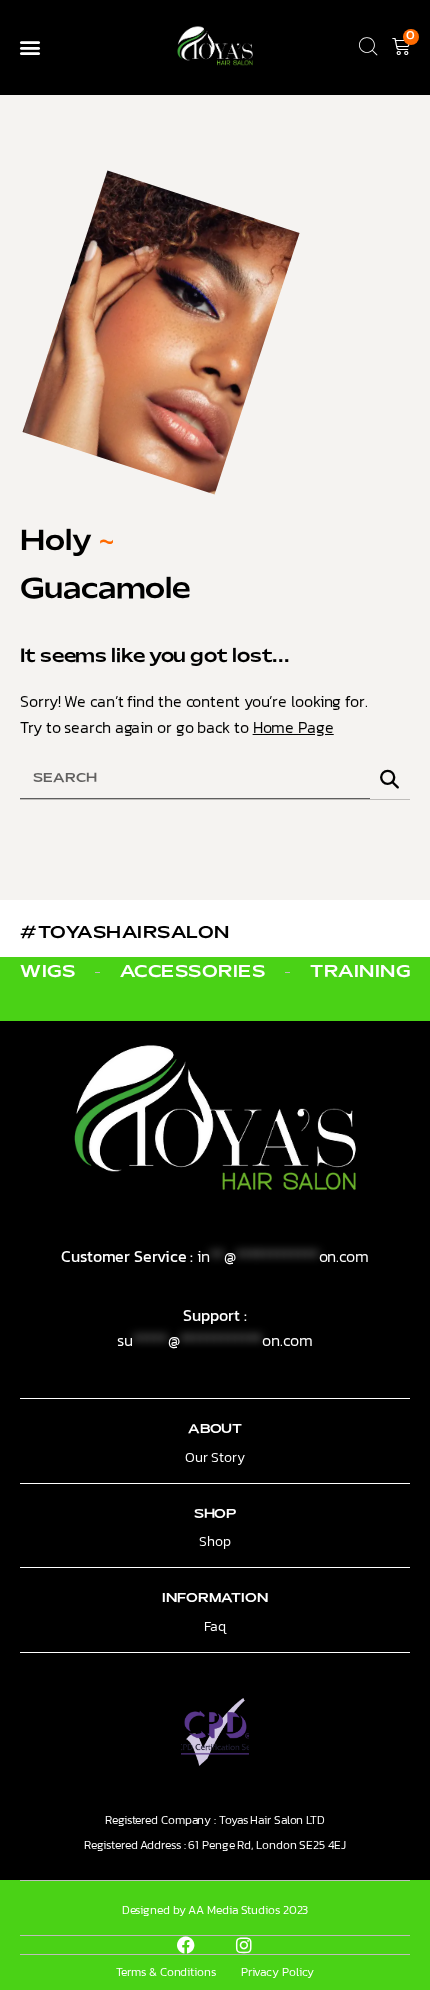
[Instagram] (244, 1945)
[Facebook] (186, 1945)
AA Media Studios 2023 (248, 1910)
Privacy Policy (278, 1972)
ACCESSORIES (193, 972)
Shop (215, 1541)
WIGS (47, 972)
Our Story (214, 1457)
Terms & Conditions (166, 1972)
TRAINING (360, 972)
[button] (29, 47)
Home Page (293, 727)
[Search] (390, 779)
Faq (215, 1626)
